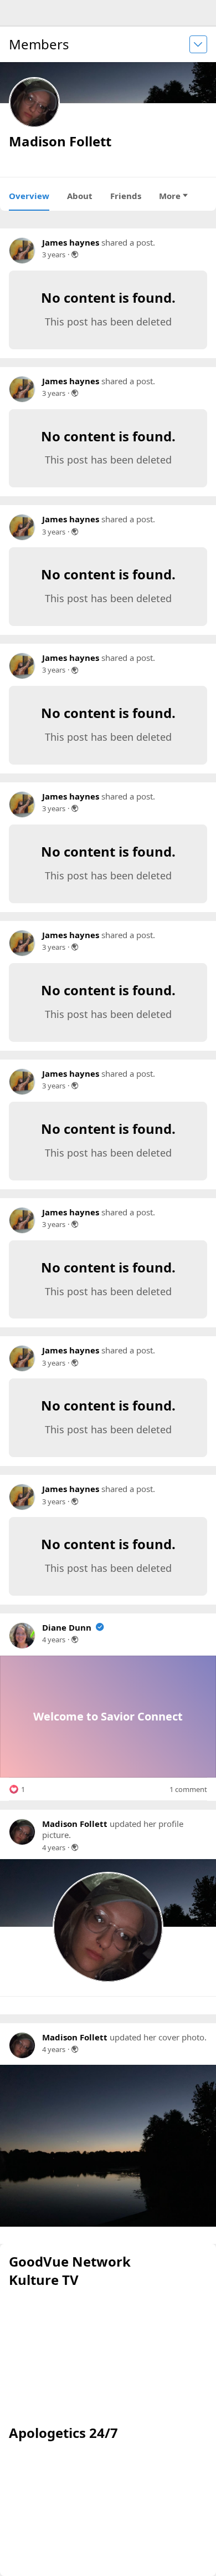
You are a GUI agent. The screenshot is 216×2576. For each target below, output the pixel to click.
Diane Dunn (67, 1627)
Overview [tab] (29, 196)
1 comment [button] (188, 1790)
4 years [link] (54, 1640)
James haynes (71, 242)
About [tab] (80, 196)
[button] (17, 1789)
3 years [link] (54, 254)
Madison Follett (75, 1824)
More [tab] (170, 196)
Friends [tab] (126, 196)
